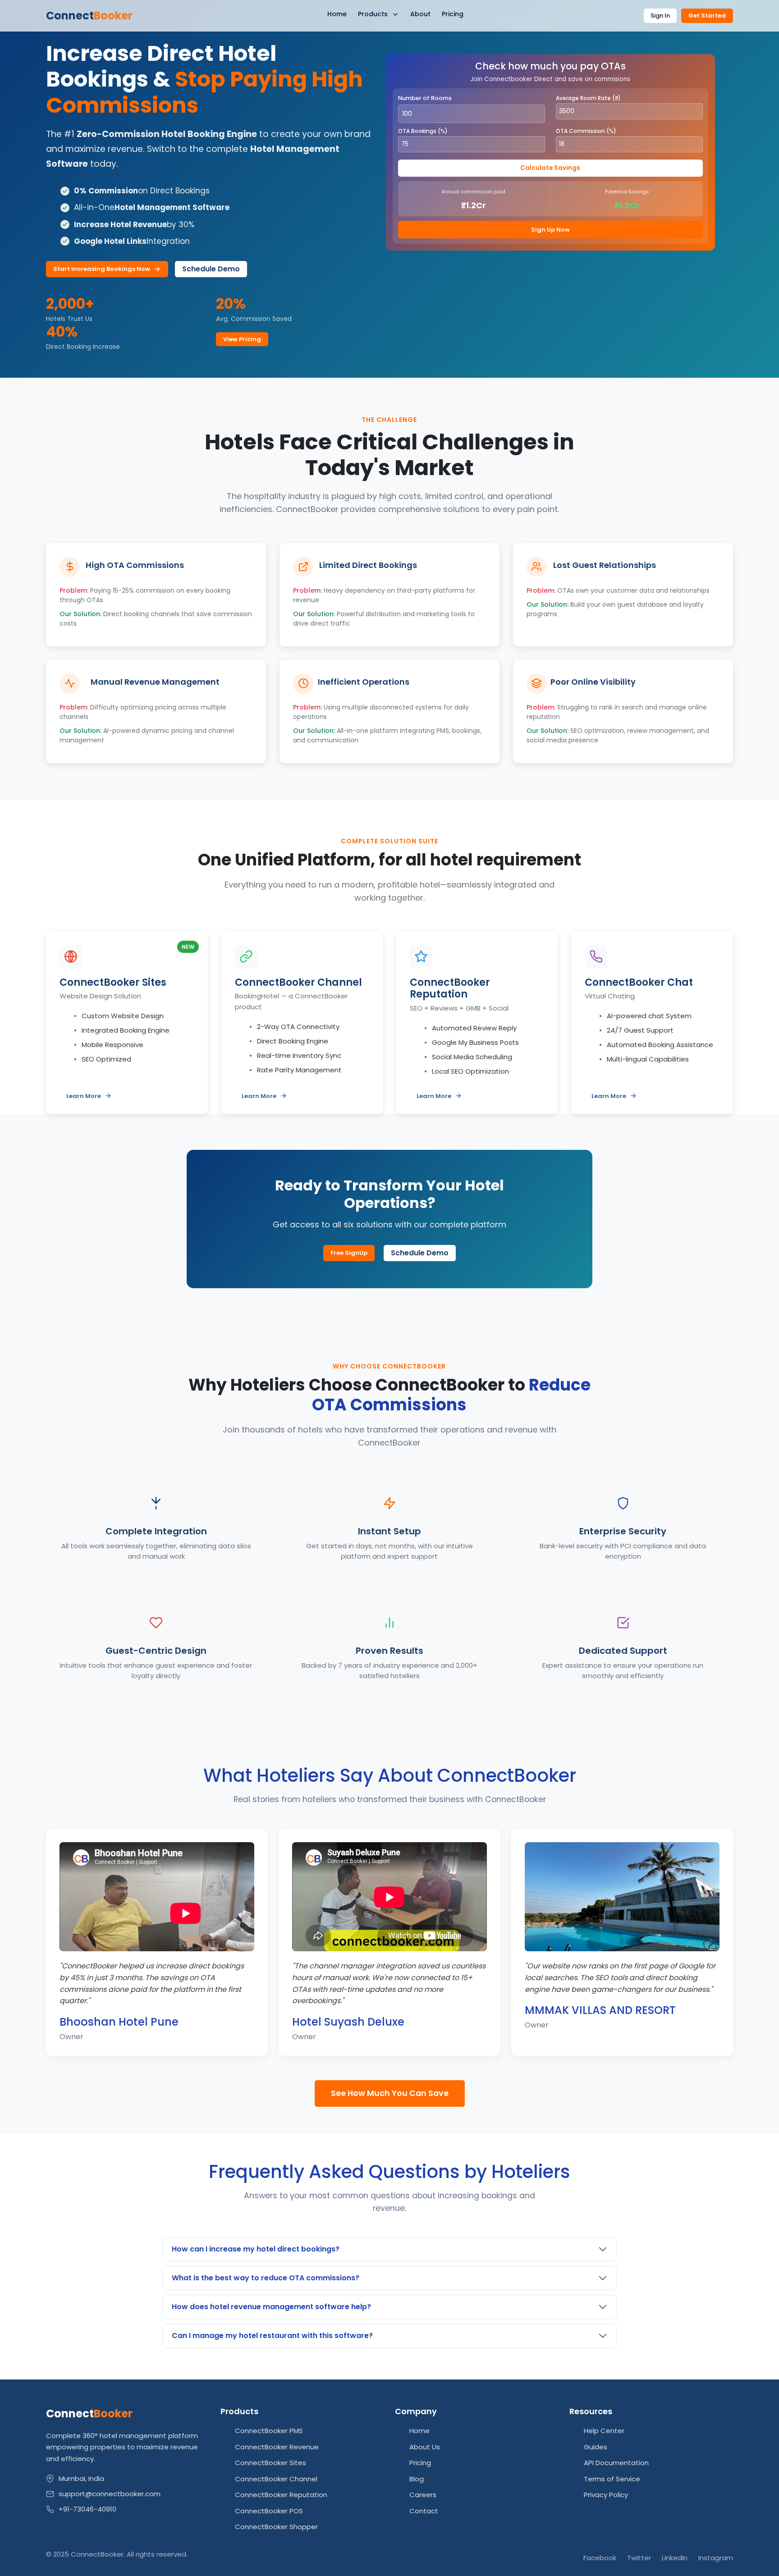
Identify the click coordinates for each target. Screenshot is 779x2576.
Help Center (604, 2431)
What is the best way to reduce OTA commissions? (266, 2278)
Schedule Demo (211, 269)
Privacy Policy (606, 2495)
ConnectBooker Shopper (276, 2527)
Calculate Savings (550, 168)
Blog (417, 2479)
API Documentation (616, 2463)
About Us (425, 2447)
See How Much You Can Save (390, 2093)
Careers (423, 2495)
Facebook (600, 2558)
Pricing (453, 14)
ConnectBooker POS (269, 2511)
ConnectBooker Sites (270, 2463)
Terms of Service (612, 2479)
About (420, 14)
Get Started (707, 16)
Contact (424, 2511)
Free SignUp (349, 1253)
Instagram (716, 2558)
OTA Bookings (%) (423, 131)
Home (337, 14)
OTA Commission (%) (586, 131)
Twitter (639, 2558)
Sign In (660, 16)
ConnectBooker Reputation (281, 2495)
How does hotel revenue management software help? (271, 2307)
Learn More (84, 1096)
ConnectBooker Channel (276, 2479)
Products (374, 14)
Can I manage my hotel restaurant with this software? (272, 2336)
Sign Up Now (550, 230)
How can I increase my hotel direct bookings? (256, 2249)
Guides (596, 2447)
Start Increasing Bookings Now (102, 269)
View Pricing (242, 339)
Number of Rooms (425, 98)
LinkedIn (675, 2558)
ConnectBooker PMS (269, 2431)
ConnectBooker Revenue (277, 2447)
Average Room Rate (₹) (588, 98)
